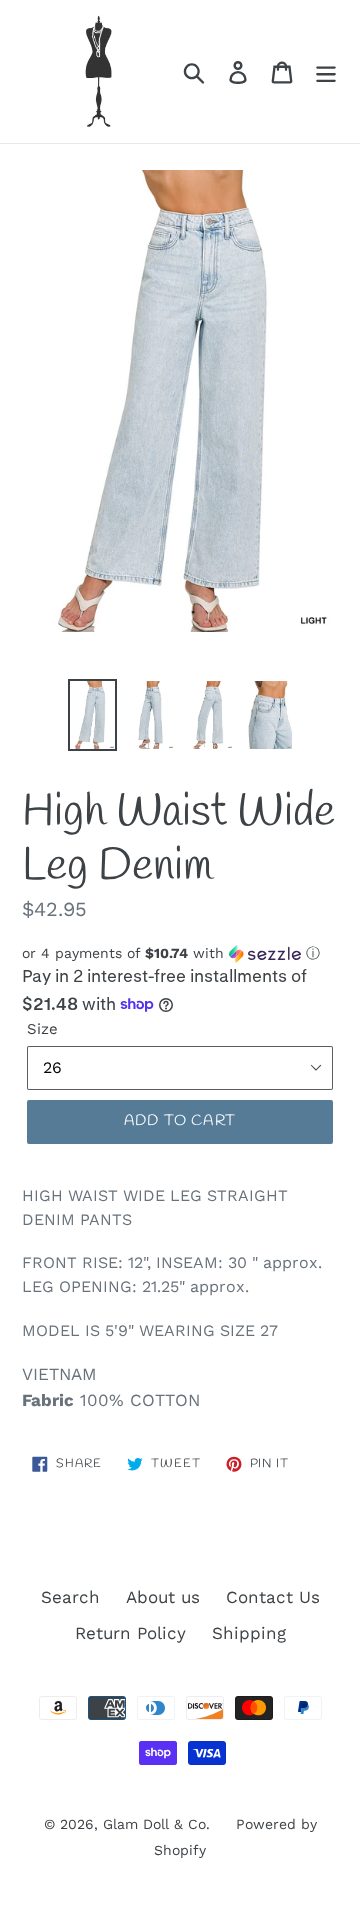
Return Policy (130, 1633)
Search (70, 1597)
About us (163, 1597)
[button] (180, 953)
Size (42, 1029)
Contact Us (273, 1597)
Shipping (249, 1633)
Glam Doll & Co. (156, 1824)
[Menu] (326, 72)
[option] (92, 715)
